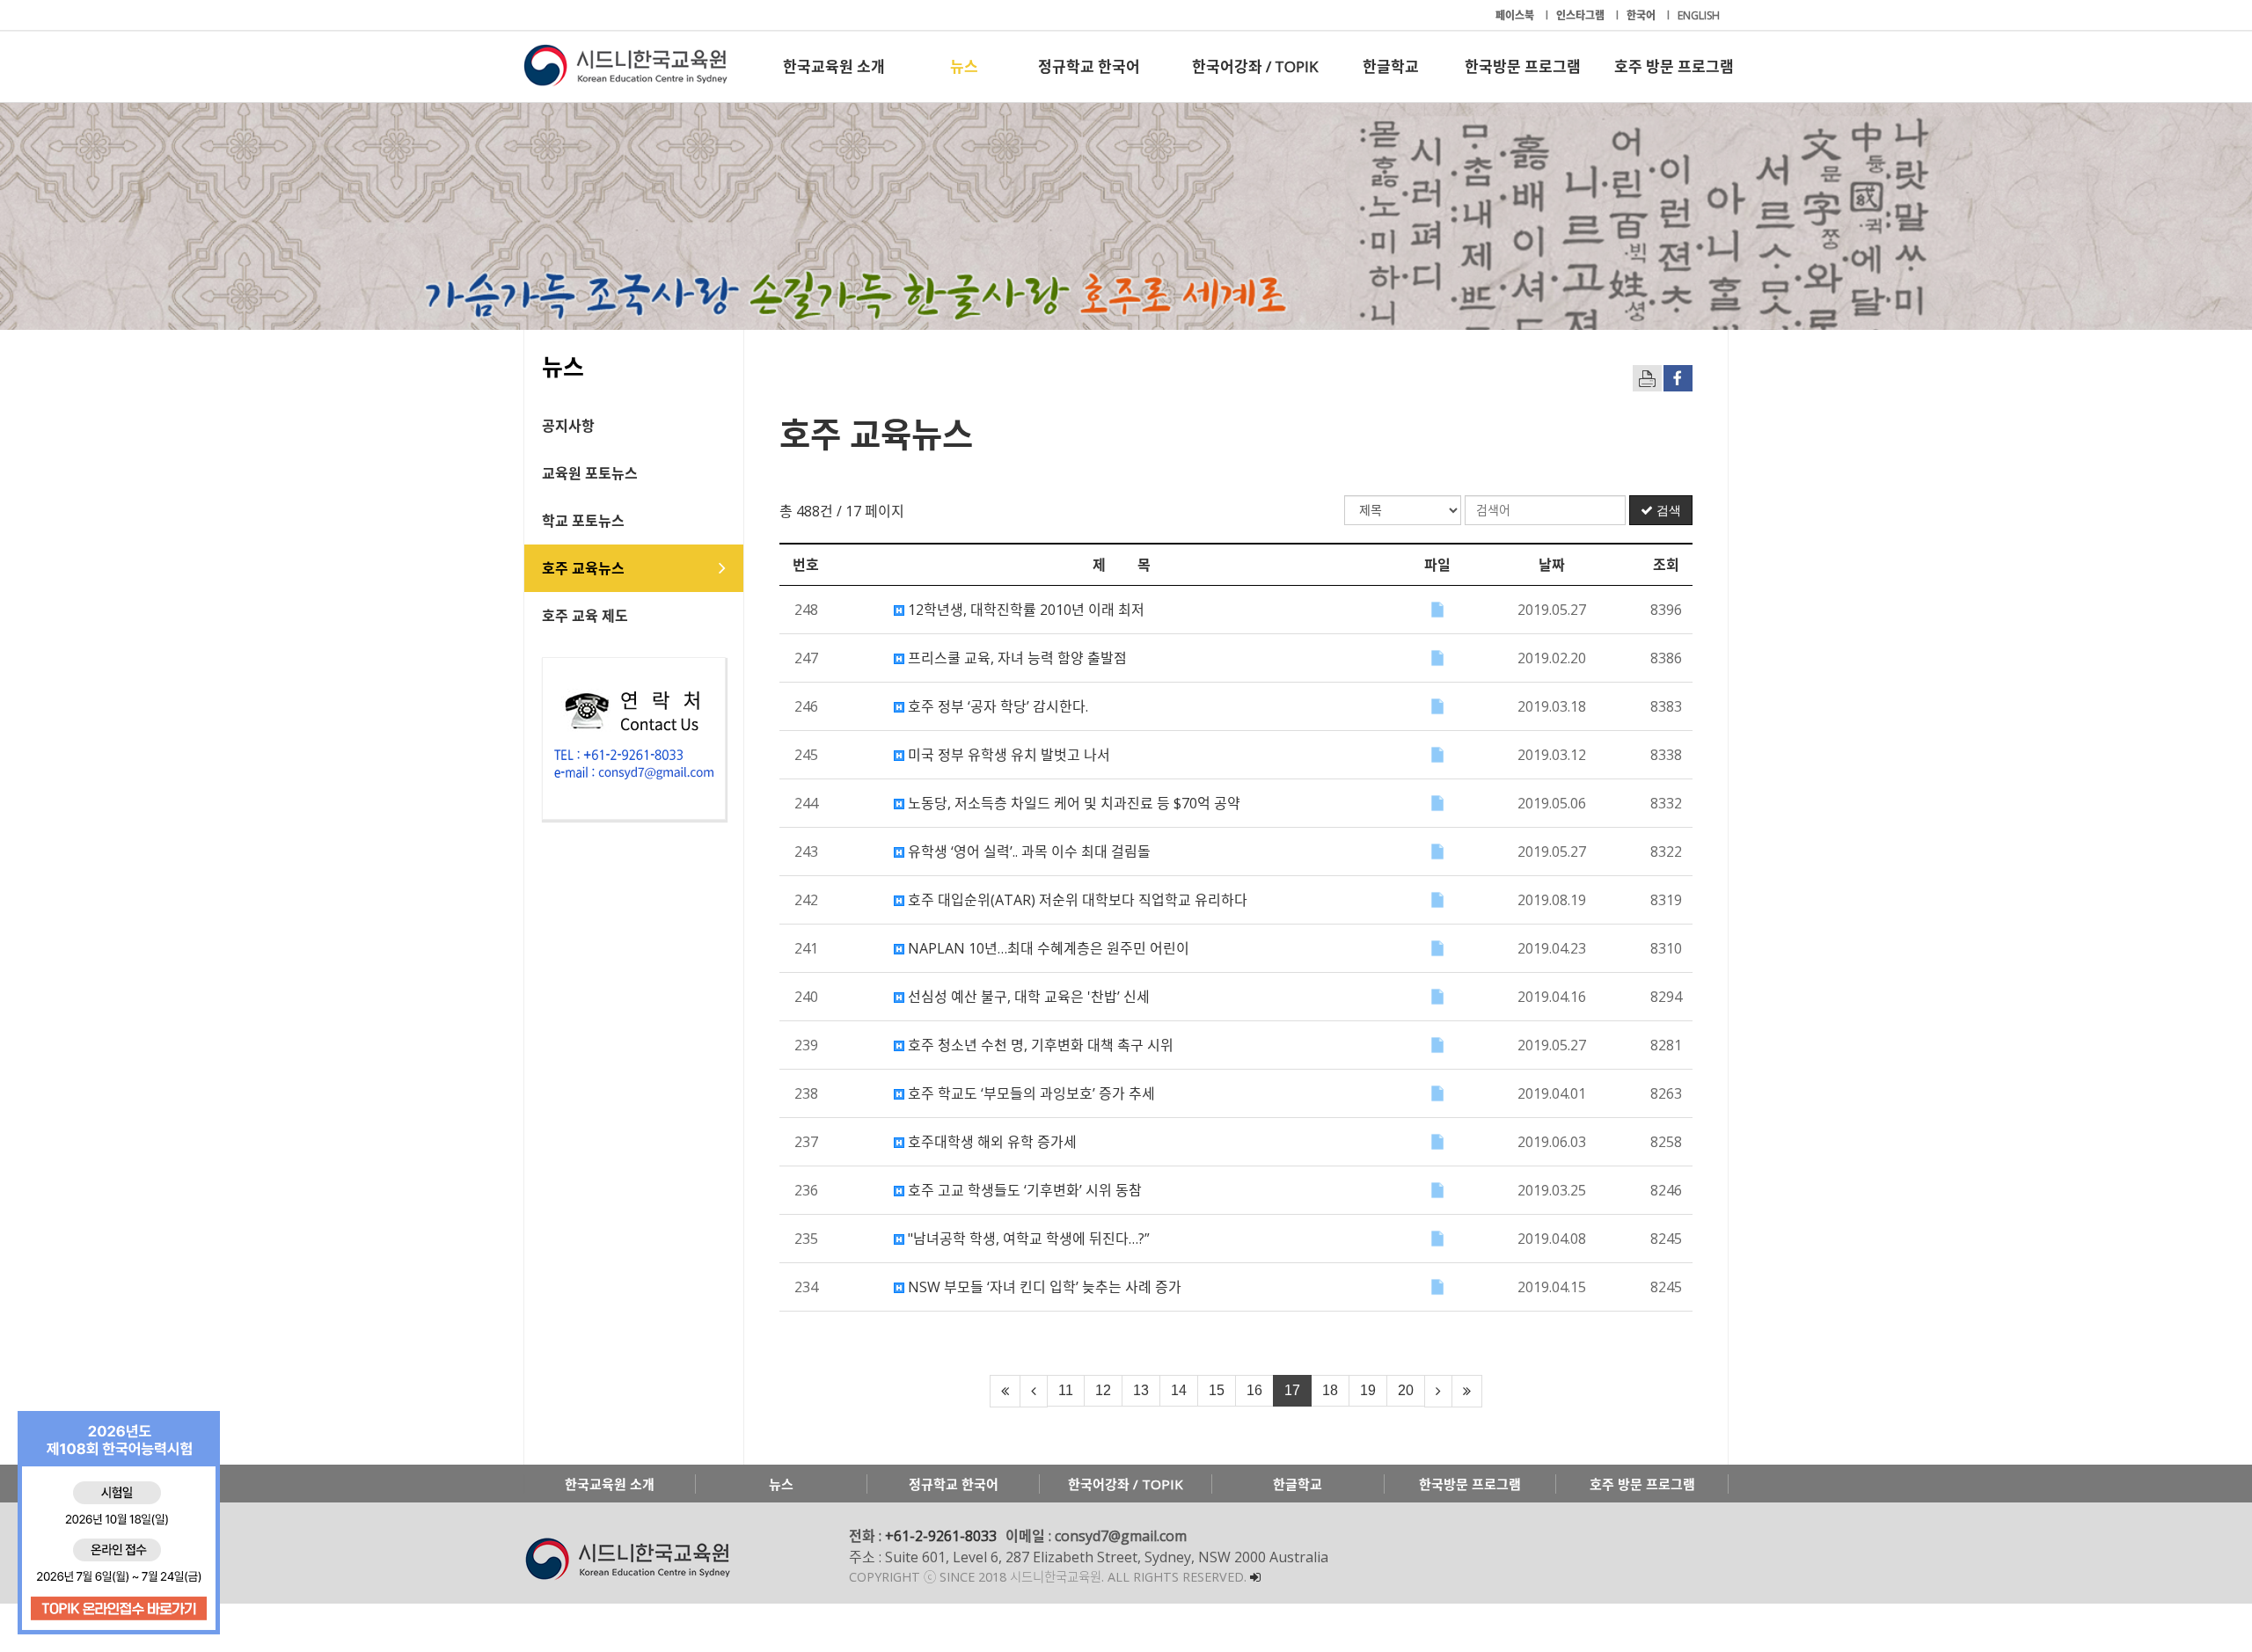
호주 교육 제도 (585, 616)
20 (1406, 1390)
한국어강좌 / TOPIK (1255, 66)
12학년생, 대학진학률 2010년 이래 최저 (1024, 610)
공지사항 (568, 426)
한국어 (1642, 15)
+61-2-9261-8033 (941, 1536)
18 (1330, 1390)
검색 (1667, 510)
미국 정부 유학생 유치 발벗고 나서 (1007, 755)
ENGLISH (1699, 15)
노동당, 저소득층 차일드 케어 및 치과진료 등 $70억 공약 (1072, 803)
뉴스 (964, 66)
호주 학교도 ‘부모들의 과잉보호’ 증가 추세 (1030, 1093)
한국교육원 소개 (834, 66)
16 (1254, 1390)
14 (1179, 1390)
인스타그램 (1582, 15)
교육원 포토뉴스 (590, 473)
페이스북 (1516, 15)
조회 (1666, 565)
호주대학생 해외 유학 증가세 (991, 1142)
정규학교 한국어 (1089, 66)
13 (1141, 1390)
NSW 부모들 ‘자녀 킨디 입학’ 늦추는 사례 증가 (1043, 1287)
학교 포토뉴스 (583, 521)
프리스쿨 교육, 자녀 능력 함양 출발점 (1016, 658)
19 (1368, 1390)
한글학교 (1391, 66)
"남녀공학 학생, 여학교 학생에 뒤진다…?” (1027, 1239)
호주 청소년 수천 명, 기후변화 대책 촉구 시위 (1039, 1045)
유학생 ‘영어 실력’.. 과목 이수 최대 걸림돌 (1027, 852)
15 (1217, 1390)
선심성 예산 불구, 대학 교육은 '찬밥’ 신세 (1027, 997)
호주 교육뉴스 (583, 568)
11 (1066, 1390)
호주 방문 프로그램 (1674, 66)
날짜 (1552, 565)
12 (1103, 1390)
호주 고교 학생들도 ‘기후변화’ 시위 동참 (1023, 1190)
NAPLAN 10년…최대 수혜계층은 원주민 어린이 (1047, 948)
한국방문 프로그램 (1523, 66)
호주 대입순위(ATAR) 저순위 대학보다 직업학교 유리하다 (1076, 900)
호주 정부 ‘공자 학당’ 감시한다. (996, 706)
